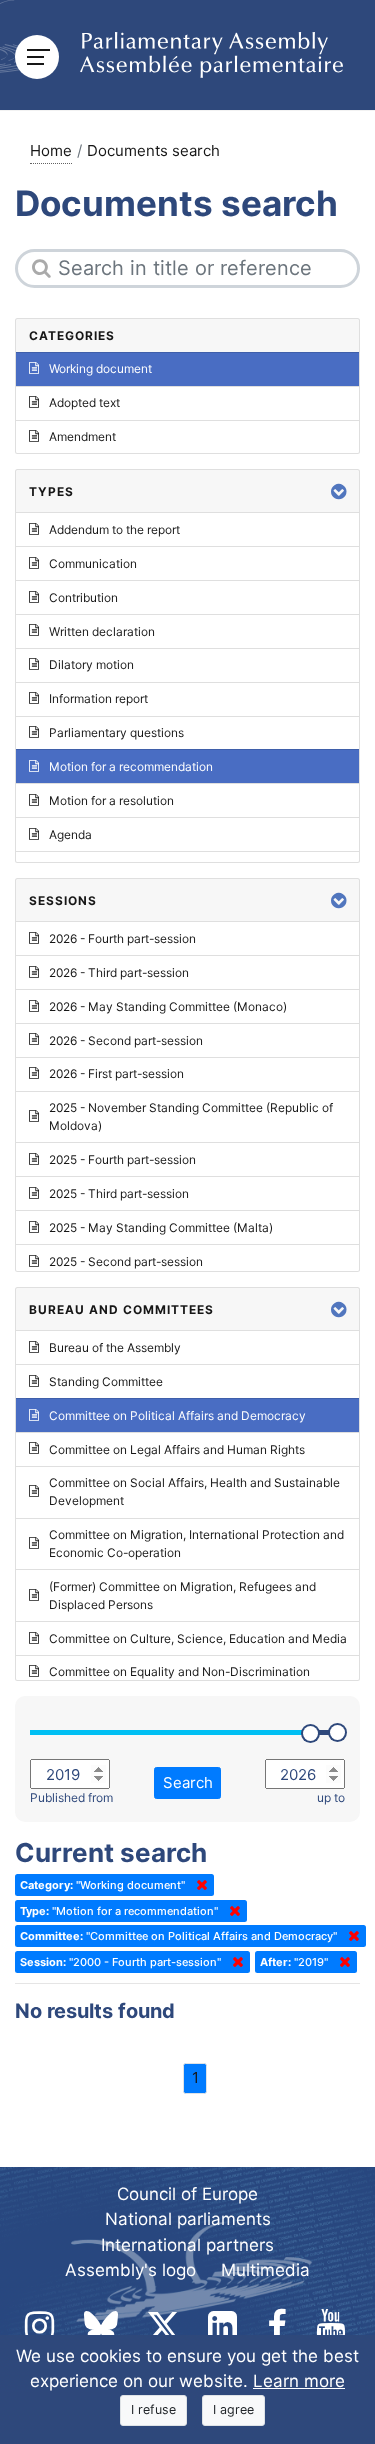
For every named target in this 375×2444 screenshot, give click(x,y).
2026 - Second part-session (126, 1040)
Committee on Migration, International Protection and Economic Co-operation (196, 1543)
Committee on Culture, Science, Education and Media (198, 1638)
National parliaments (188, 2219)
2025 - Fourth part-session (122, 1159)
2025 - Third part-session (119, 1193)
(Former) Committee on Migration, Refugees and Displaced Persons (182, 1595)
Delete (198, 1885)
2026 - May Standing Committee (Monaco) (168, 1006)
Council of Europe (187, 2194)
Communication (93, 563)
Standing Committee (106, 1381)
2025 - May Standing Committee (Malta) (161, 1227)
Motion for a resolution (111, 800)
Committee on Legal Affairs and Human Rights (177, 1449)
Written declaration (102, 631)
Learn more (299, 2381)
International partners (187, 2245)
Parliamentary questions (116, 732)
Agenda (70, 834)
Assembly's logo (130, 2270)
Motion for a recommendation (131, 766)
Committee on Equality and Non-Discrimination (179, 1671)
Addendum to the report (114, 529)
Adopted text (84, 402)
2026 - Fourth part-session (122, 938)
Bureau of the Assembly (115, 1347)
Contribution (83, 597)
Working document (100, 368)
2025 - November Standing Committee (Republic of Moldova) (191, 1116)
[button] (339, 491)
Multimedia (265, 2270)
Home (51, 150)
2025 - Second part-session (126, 1261)
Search (188, 1782)
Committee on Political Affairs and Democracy (177, 1415)
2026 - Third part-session (119, 972)
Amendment (82, 436)
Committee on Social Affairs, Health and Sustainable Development (194, 1491)
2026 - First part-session (116, 1073)
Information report (98, 698)
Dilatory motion (91, 664)
